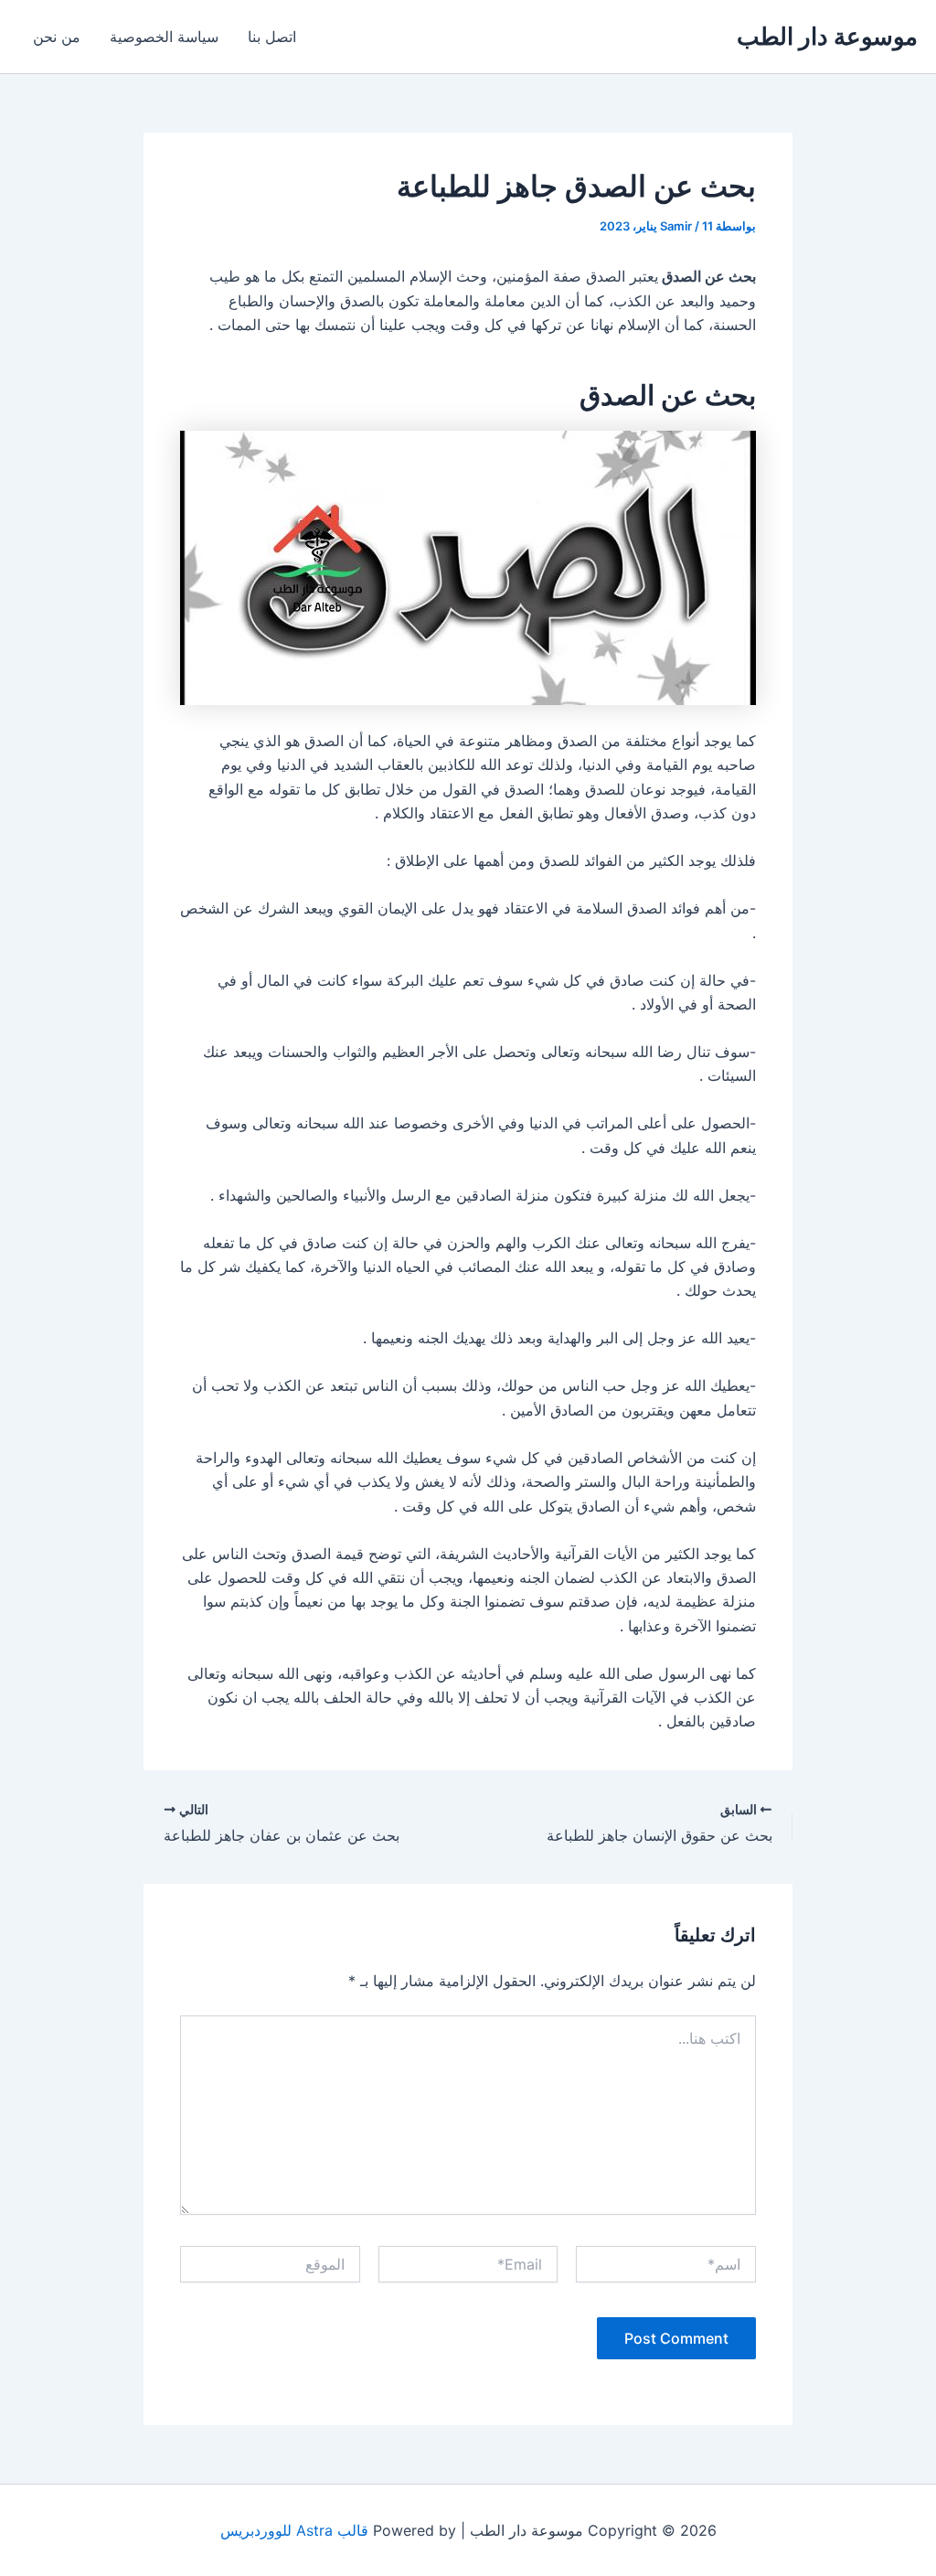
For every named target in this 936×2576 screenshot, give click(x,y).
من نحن (57, 37)
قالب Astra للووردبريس (294, 2530)
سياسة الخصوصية (164, 37)
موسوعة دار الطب (827, 36)
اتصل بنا (272, 37)
